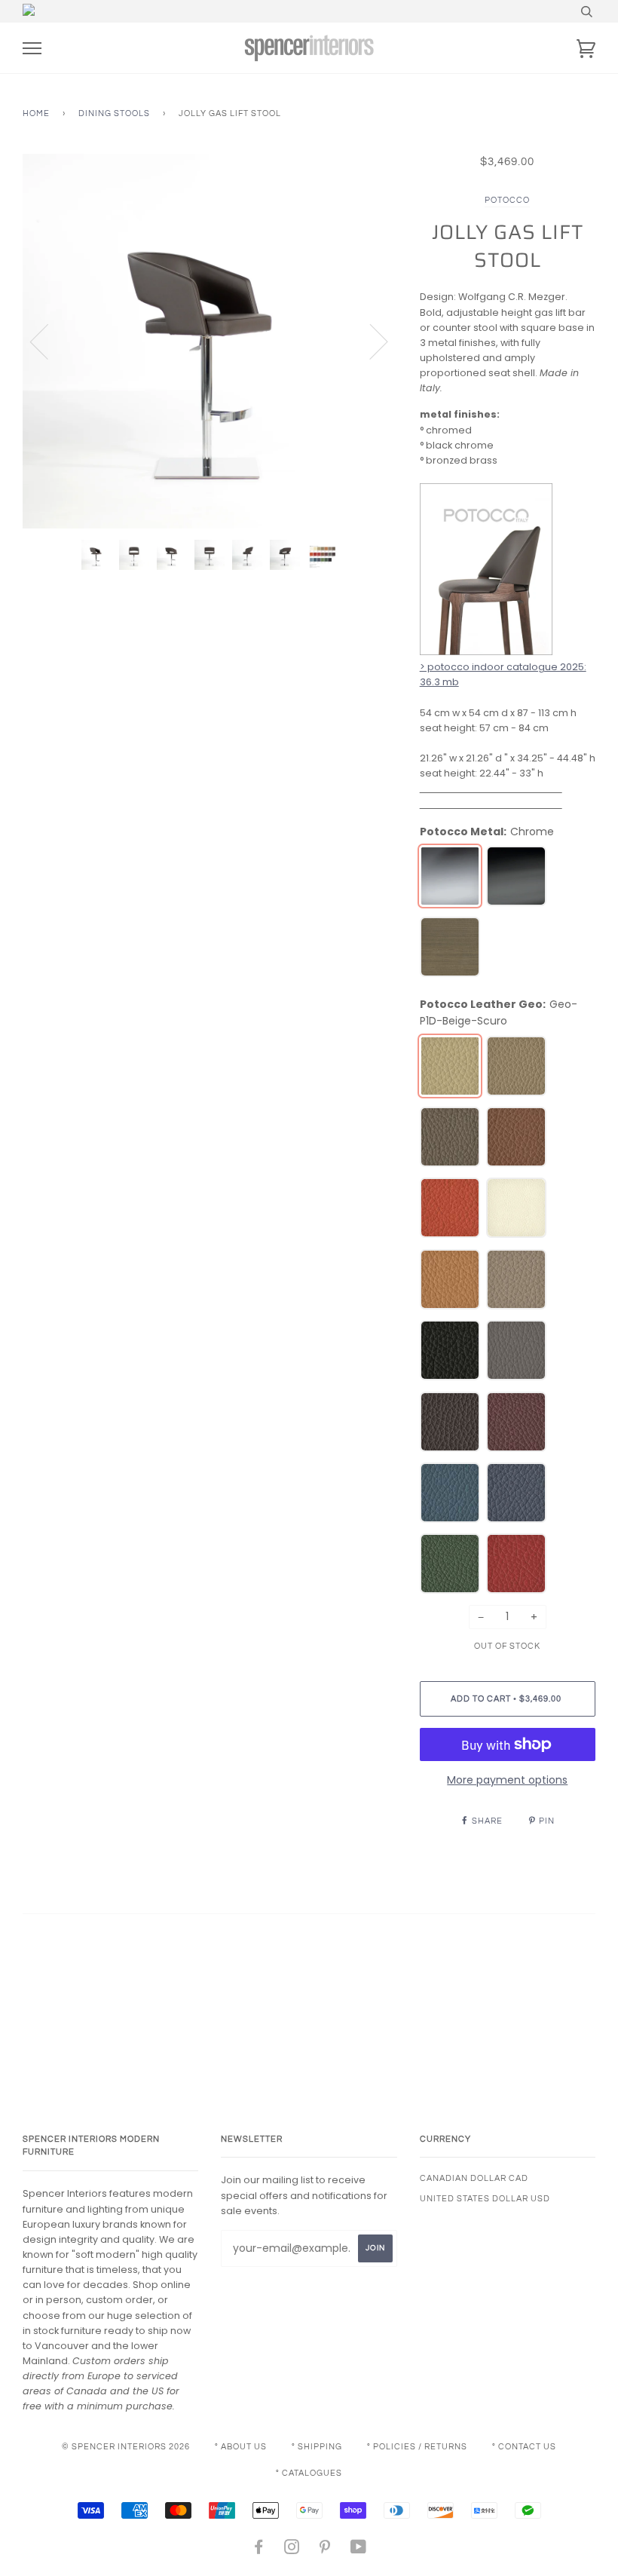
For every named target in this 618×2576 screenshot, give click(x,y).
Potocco (507, 200)
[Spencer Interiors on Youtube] (359, 2550)
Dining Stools (114, 113)
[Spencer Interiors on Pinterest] (325, 2550)
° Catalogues (309, 2473)
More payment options (507, 1780)
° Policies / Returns (417, 2447)
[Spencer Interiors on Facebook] (259, 2550)
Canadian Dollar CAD (474, 2178)
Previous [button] (48, 341)
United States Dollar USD (485, 2199)
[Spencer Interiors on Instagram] (292, 2550)
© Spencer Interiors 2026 (126, 2447)
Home (36, 113)
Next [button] (370, 341)
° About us (241, 2447)
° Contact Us (524, 2447)
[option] (210, 341)
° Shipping (317, 2447)
